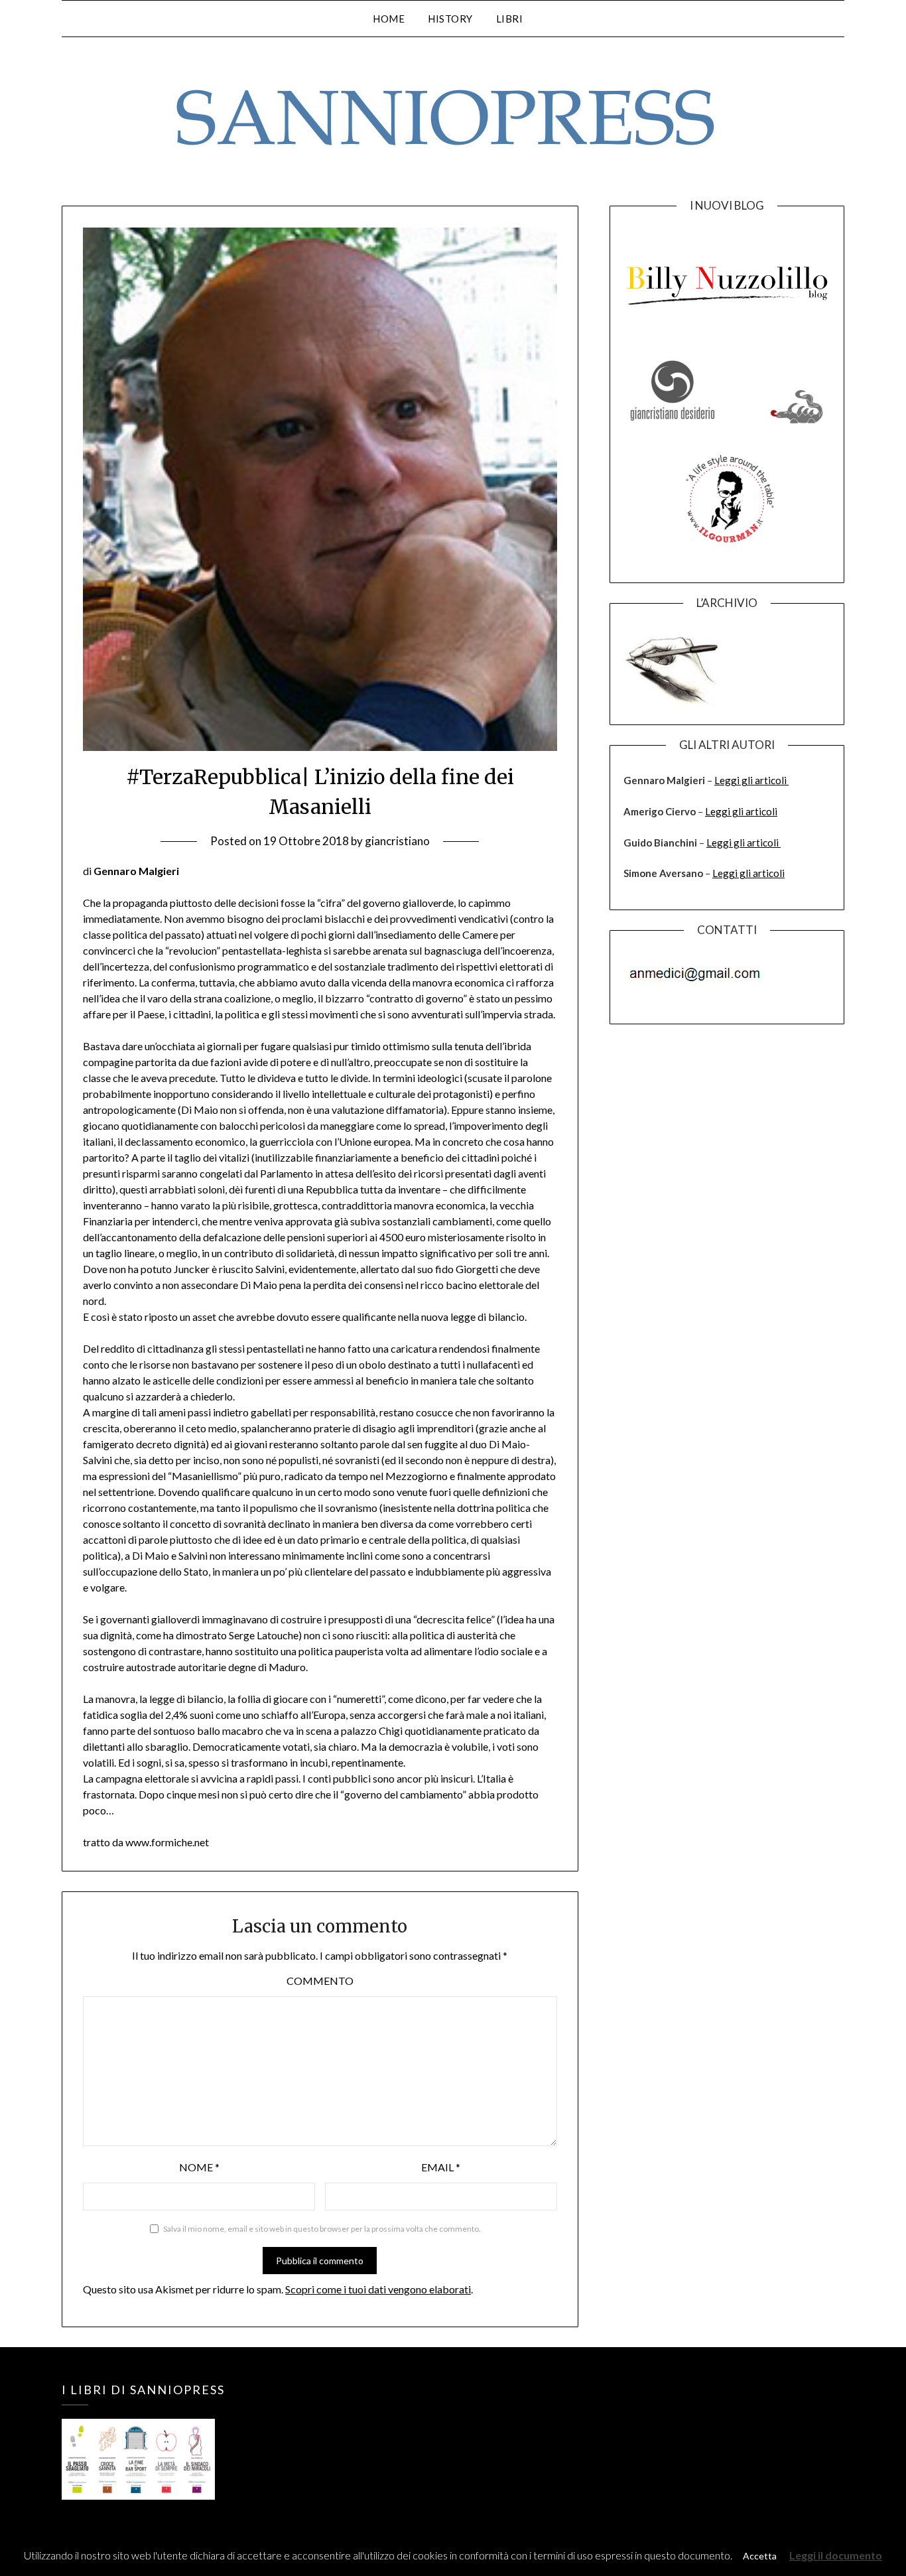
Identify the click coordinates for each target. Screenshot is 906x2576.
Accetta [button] (760, 2556)
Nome (199, 2167)
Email (441, 2167)
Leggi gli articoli (751, 780)
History (450, 19)
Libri (510, 19)
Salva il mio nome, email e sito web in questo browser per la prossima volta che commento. (322, 2229)
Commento (320, 1981)
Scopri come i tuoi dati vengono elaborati (378, 2289)
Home (389, 19)
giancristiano (397, 841)
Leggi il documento (836, 2555)
